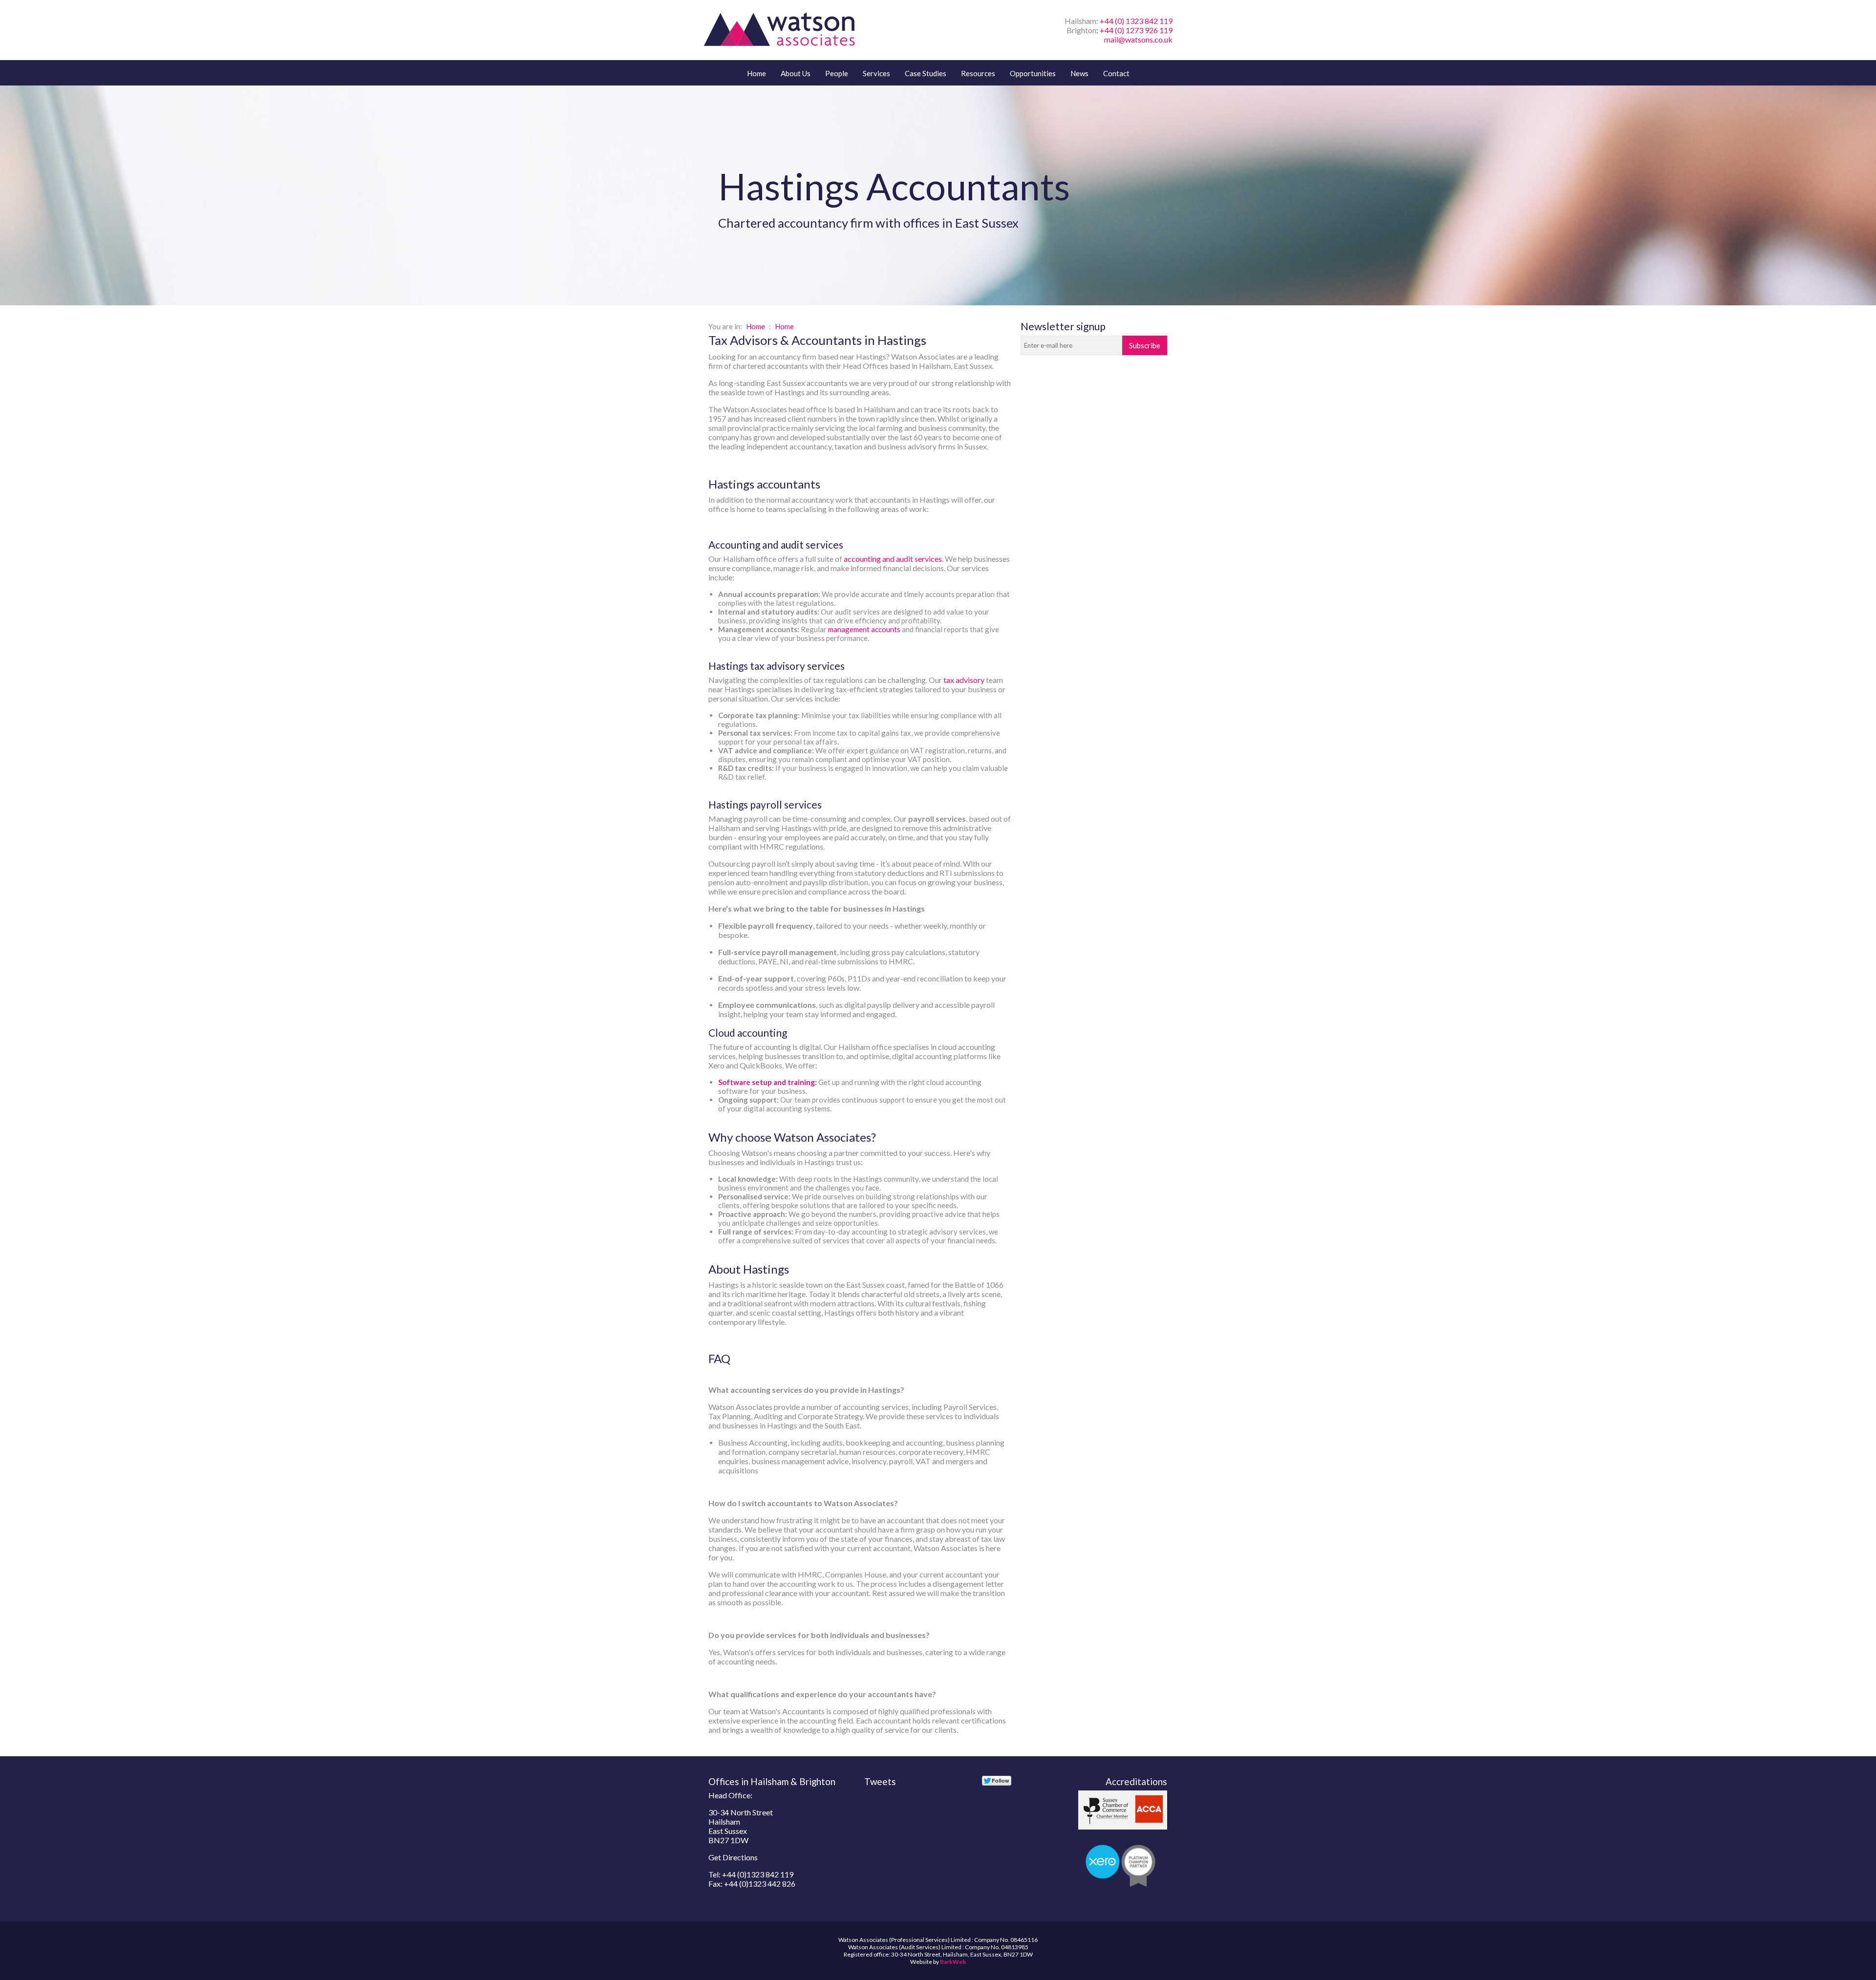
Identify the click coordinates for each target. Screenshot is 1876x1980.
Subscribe (1145, 345)
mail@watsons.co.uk (1138, 39)
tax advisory (964, 680)
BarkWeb (953, 1962)
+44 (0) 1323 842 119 (1136, 21)
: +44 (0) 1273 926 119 (1134, 30)
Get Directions (733, 1857)
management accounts (864, 629)
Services (876, 73)
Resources (978, 73)
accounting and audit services (893, 559)
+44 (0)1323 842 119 (758, 1874)
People (837, 73)
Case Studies (926, 73)
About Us (796, 73)
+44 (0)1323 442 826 (760, 1884)
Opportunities (1033, 73)
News (1079, 73)
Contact (1116, 73)
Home (757, 73)
